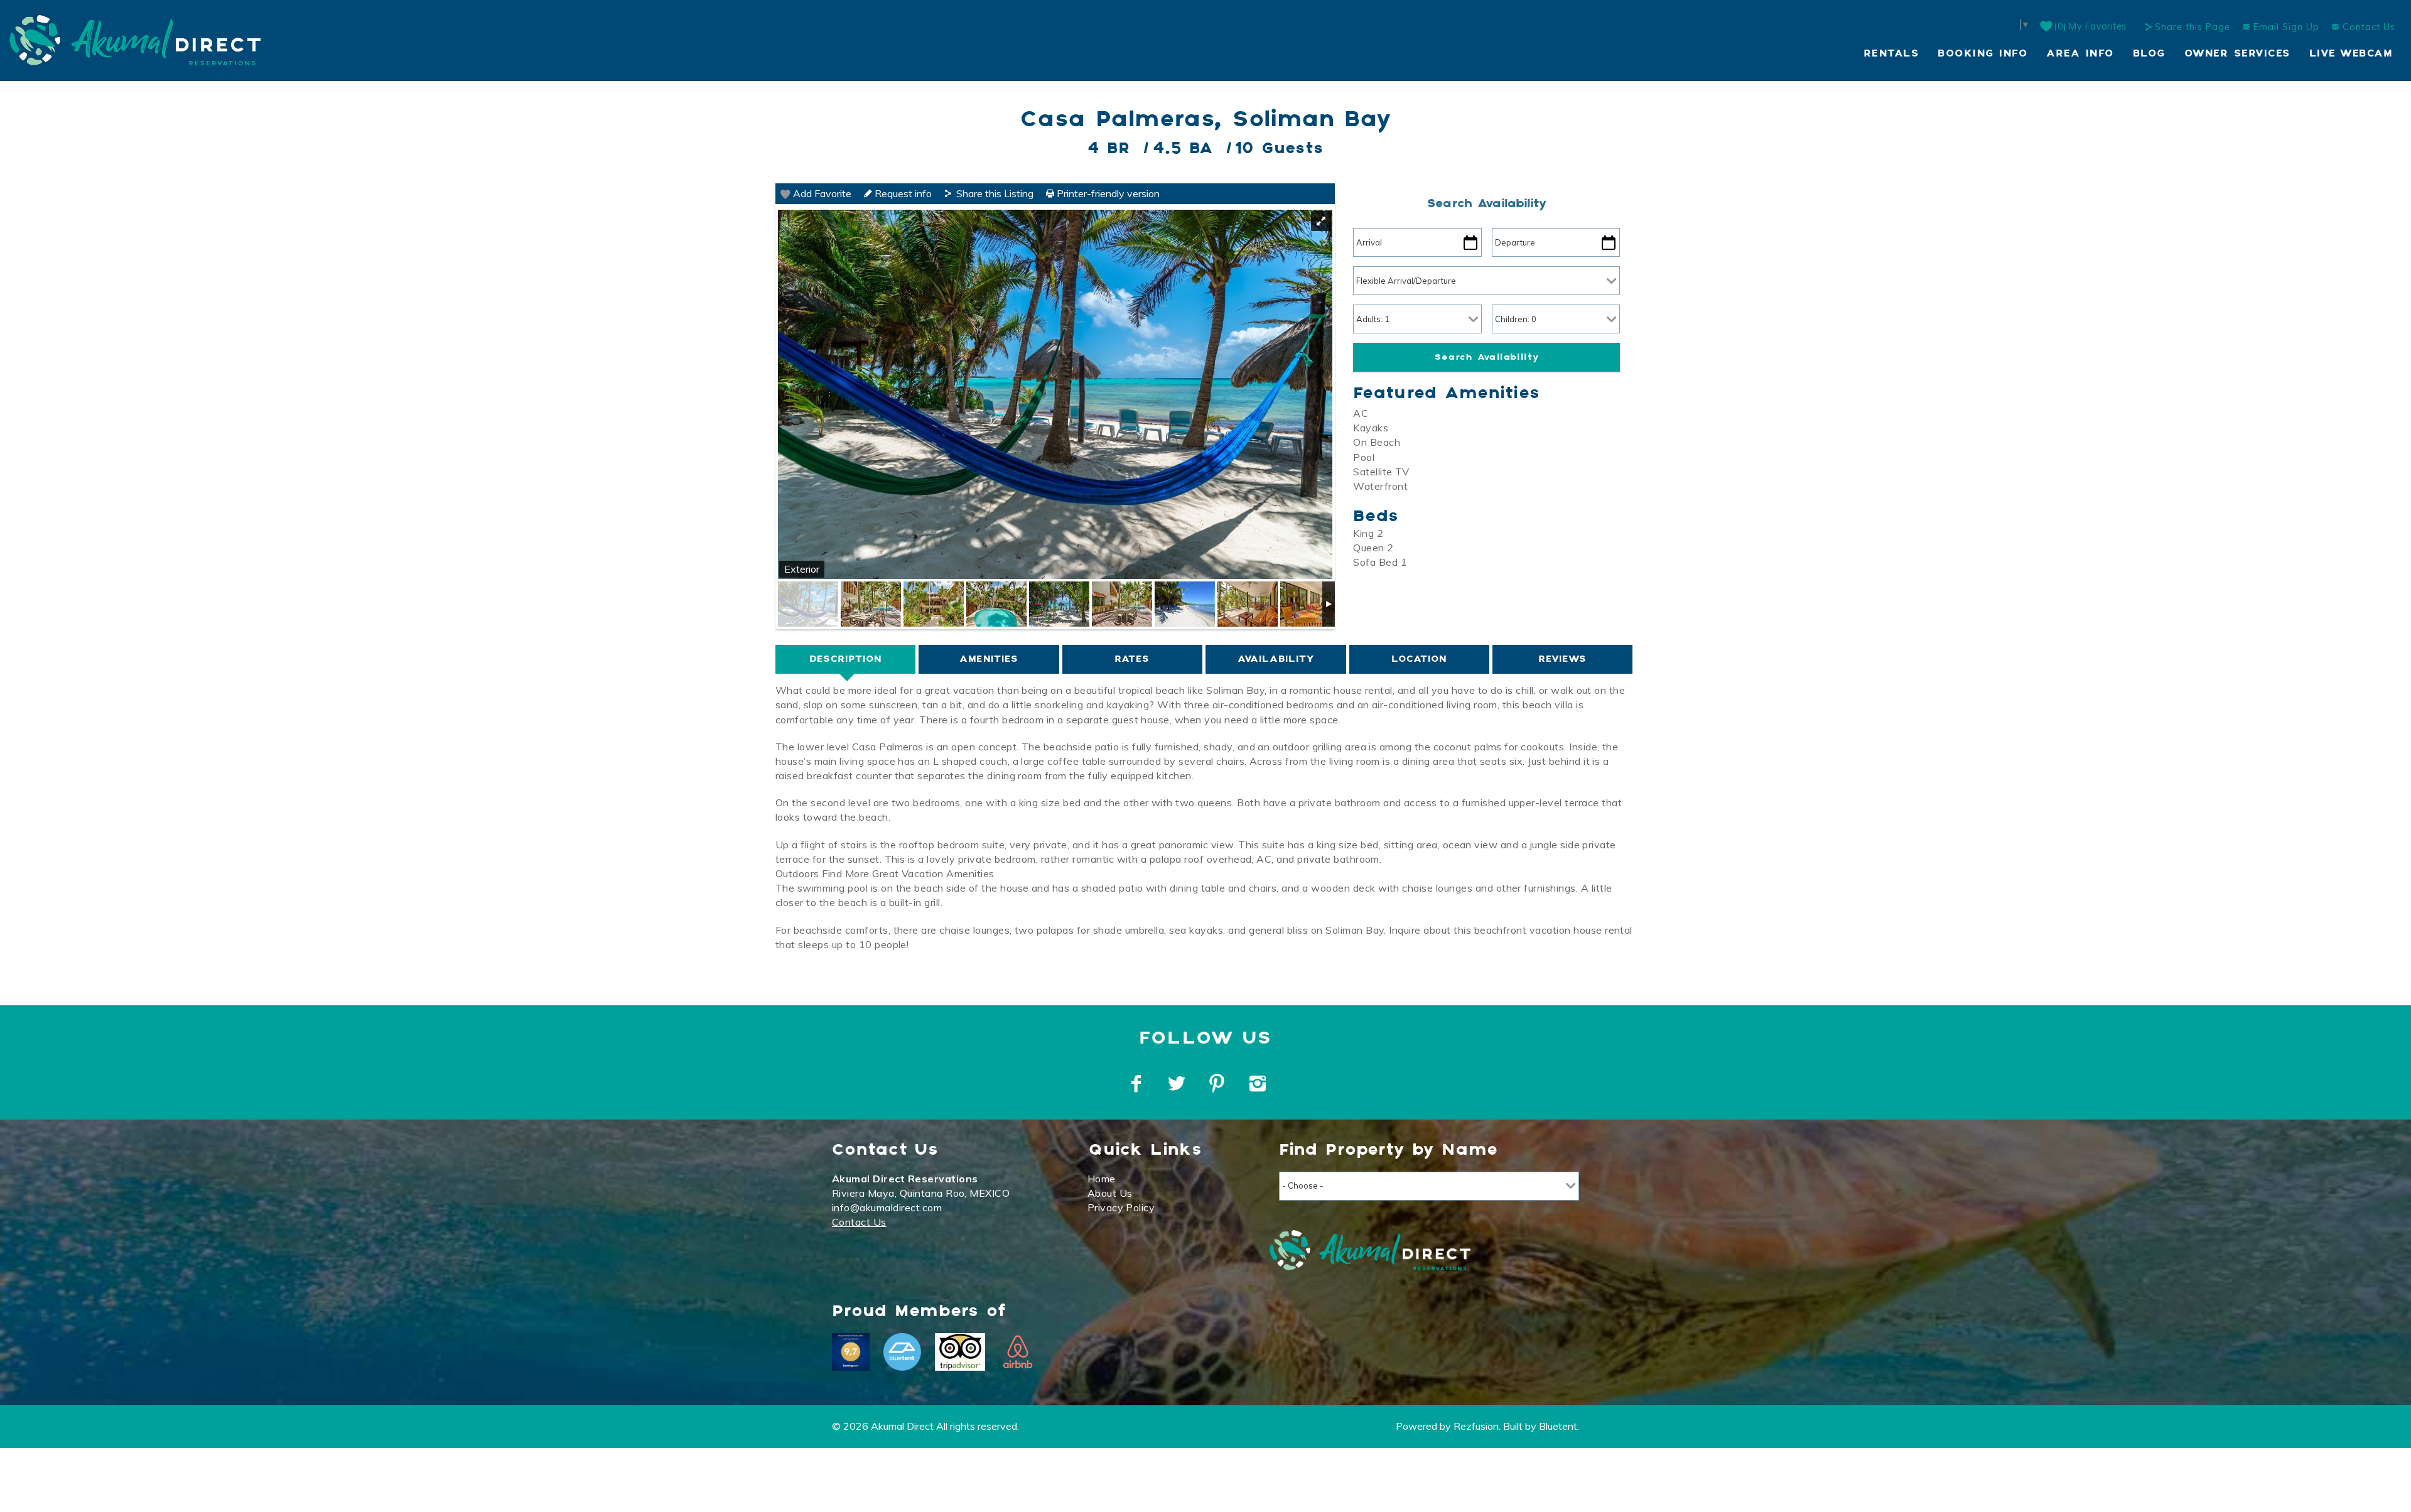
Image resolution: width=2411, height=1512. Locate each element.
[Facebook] (1138, 1084)
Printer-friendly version (1107, 193)
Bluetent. (1559, 1426)
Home (1102, 1179)
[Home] (135, 39)
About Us (1110, 1193)
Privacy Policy (1121, 1207)
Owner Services (2237, 54)
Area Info (2080, 54)
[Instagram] (1259, 1084)
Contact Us (2367, 27)
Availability (1276, 659)
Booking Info (1982, 54)
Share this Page (2193, 27)
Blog (2149, 54)
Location (1419, 659)
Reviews (1562, 659)
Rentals (1891, 54)
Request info (902, 193)
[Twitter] (1178, 1084)
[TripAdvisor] (960, 1352)
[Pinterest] (1218, 1084)
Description (845, 659)
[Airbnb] (1018, 1352)
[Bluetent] (902, 1352)
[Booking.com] (851, 1352)
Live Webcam (2351, 54)
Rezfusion (1476, 1426)
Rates (1132, 659)
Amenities (989, 659)
